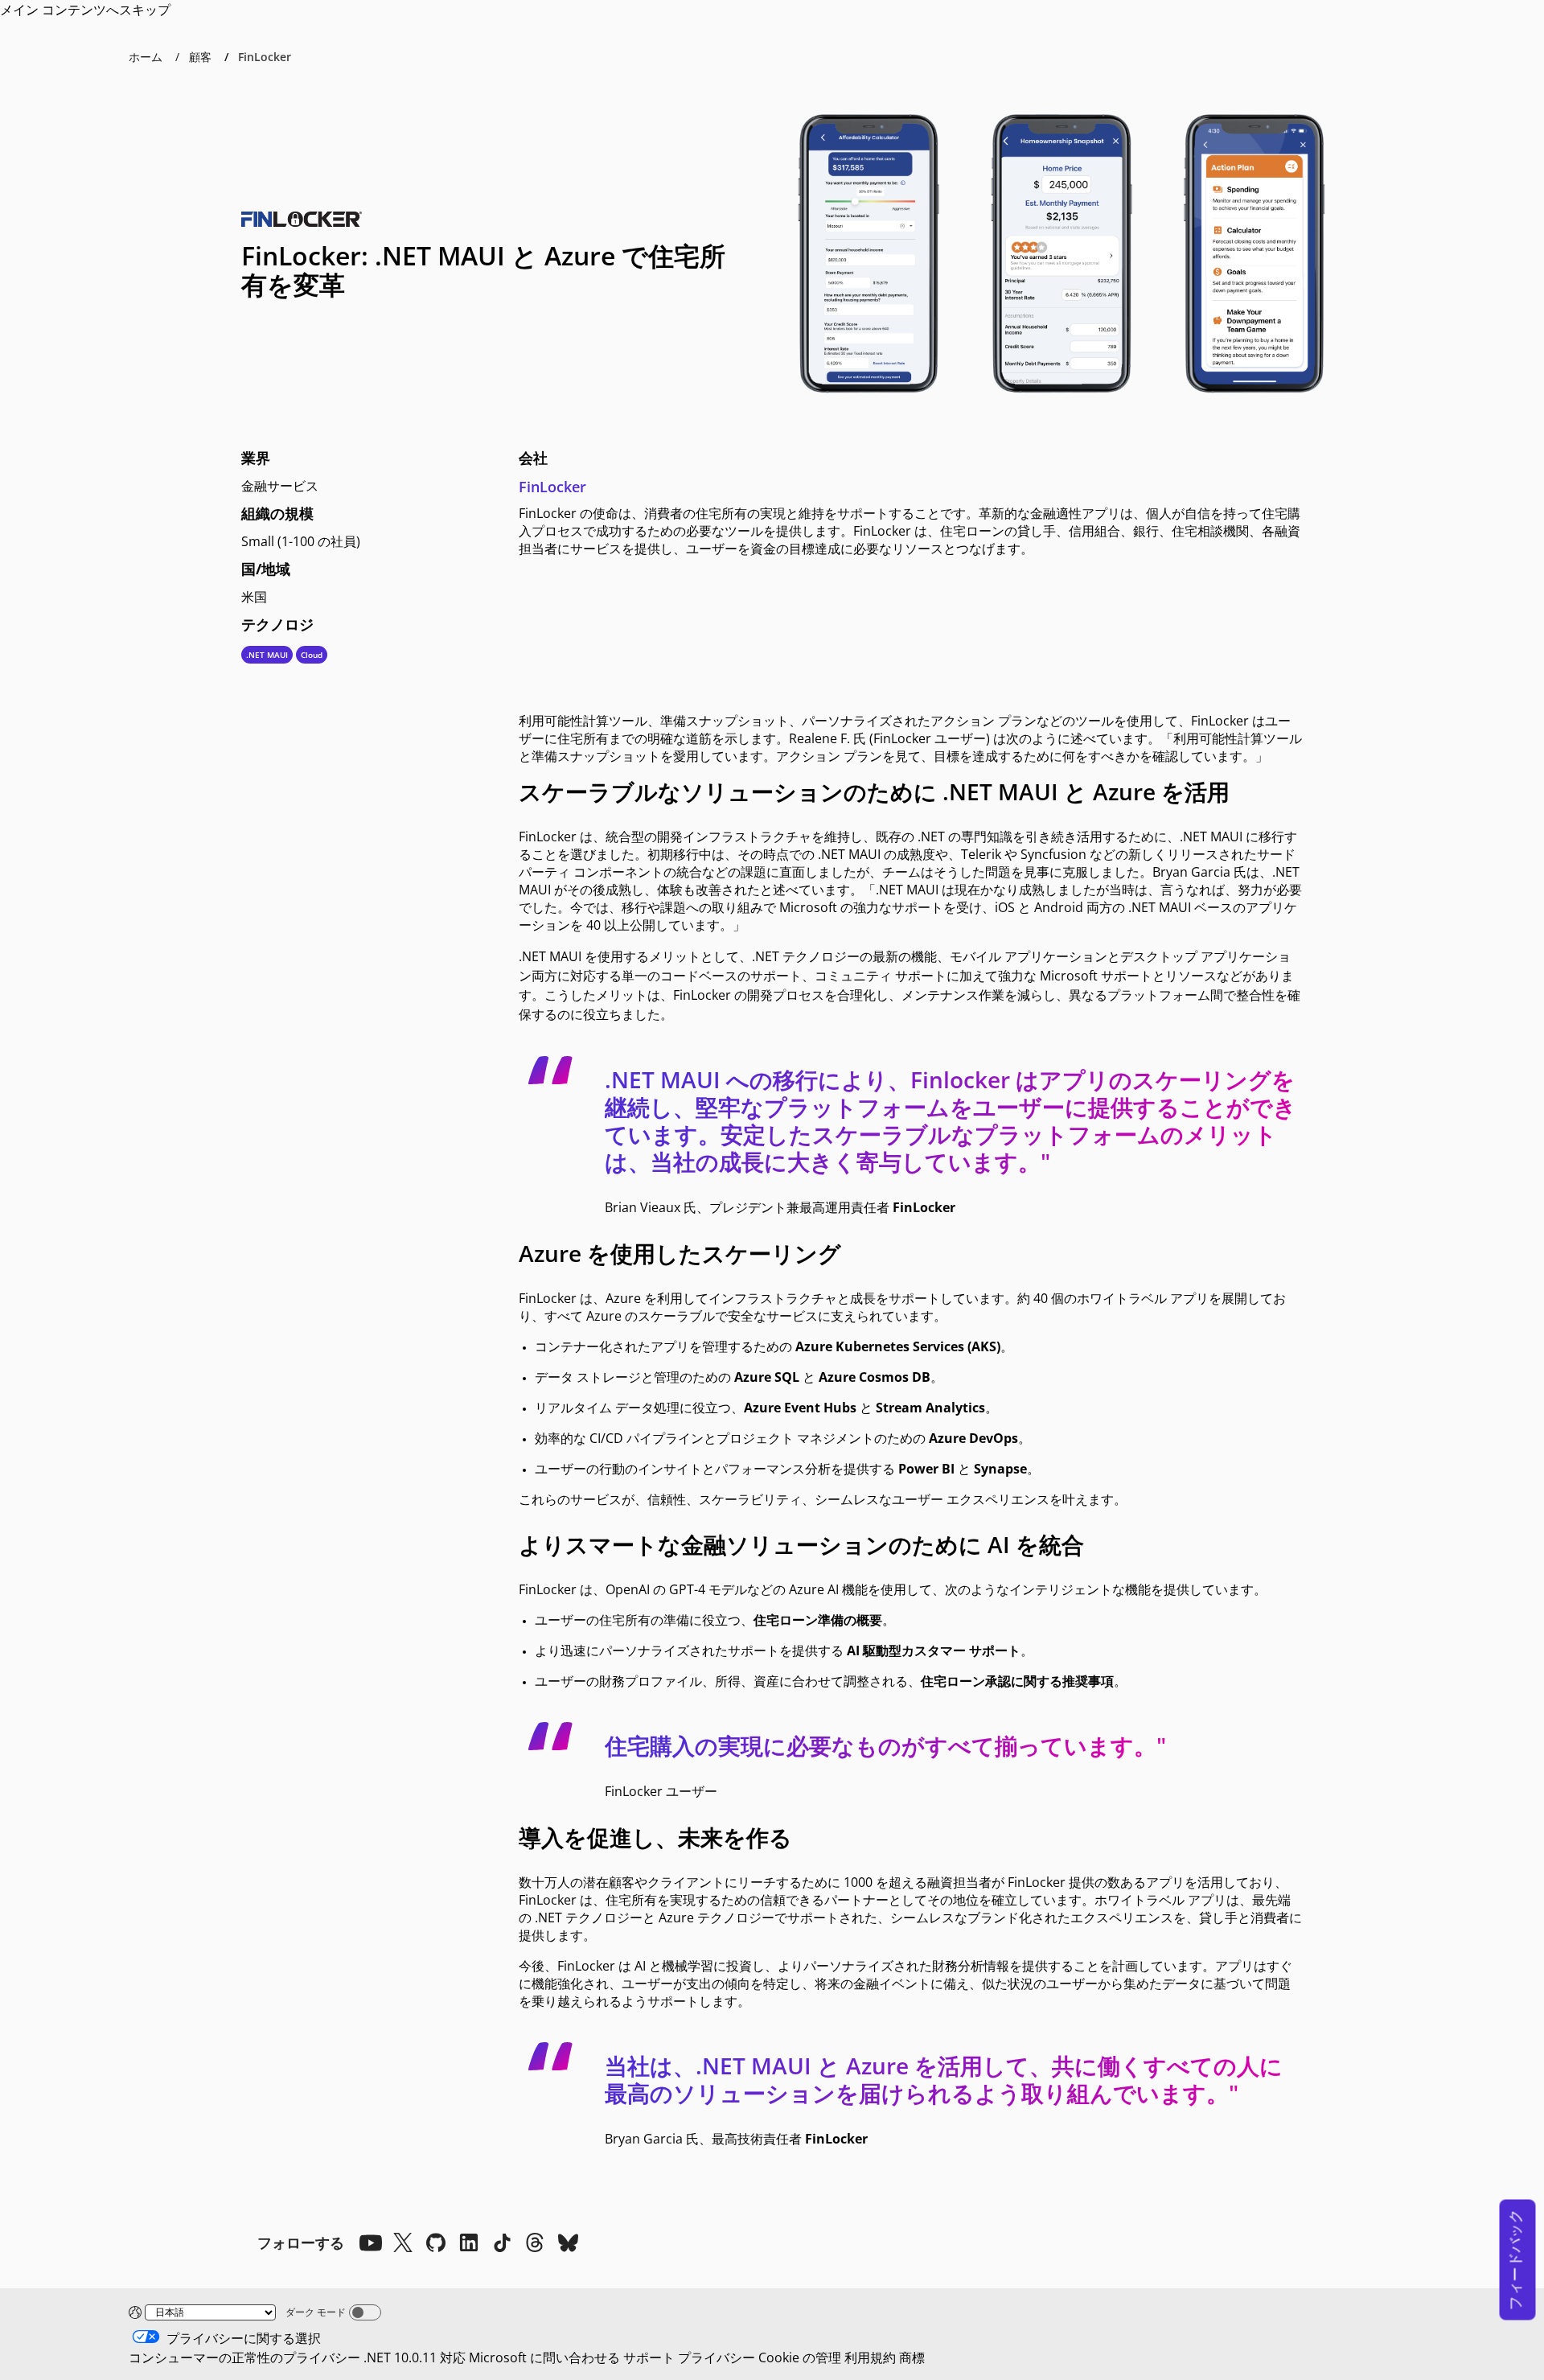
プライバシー (717, 2357)
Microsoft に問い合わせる (544, 2357)
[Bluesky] (568, 2242)
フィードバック (1515, 2260)
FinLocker (552, 487)
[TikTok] (502, 2242)
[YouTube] (370, 2242)
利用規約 (870, 2357)
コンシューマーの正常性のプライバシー (244, 2357)
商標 (912, 2357)
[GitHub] (436, 2242)
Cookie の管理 (800, 2357)
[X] (403, 2242)
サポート (649, 2357)
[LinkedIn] (469, 2242)
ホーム (146, 57)
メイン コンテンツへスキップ (85, 10)
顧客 (200, 57)
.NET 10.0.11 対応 (415, 2357)
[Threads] (535, 2242)
